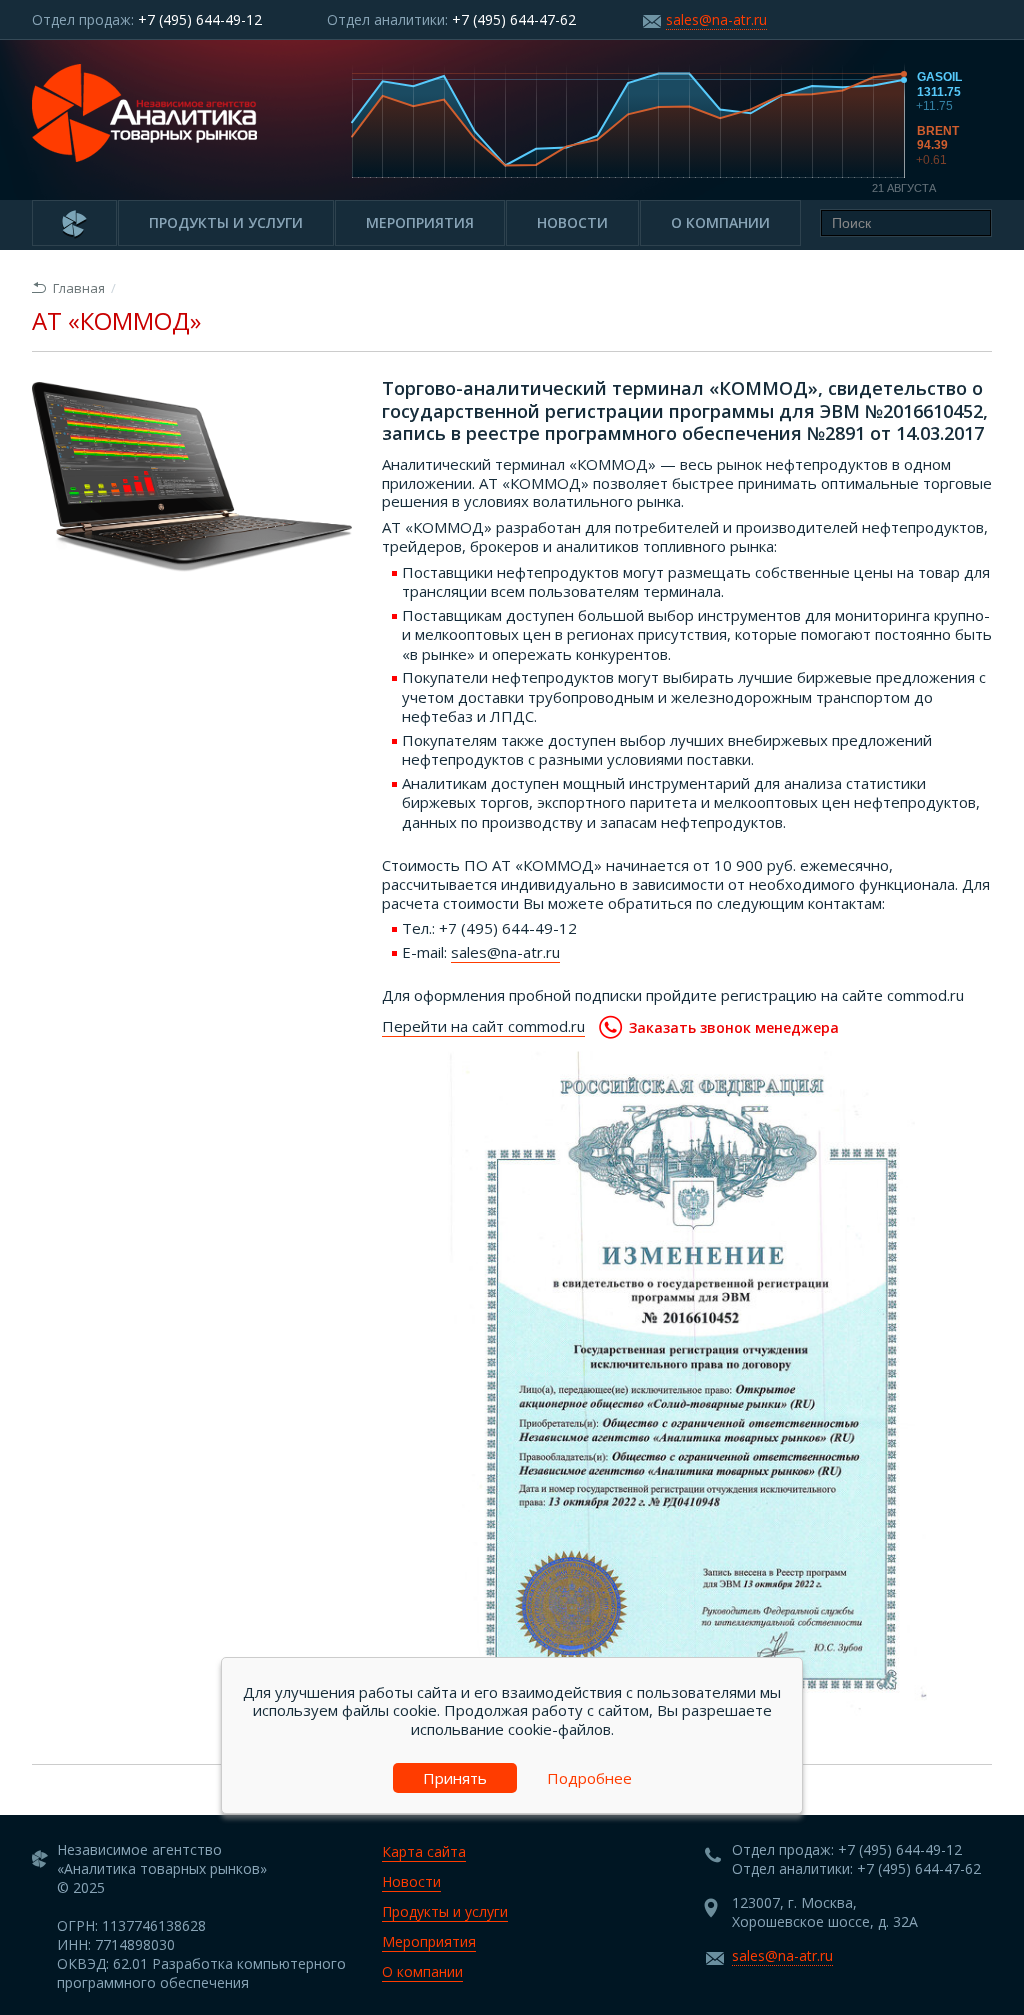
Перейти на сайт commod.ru (483, 1026)
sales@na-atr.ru (716, 19)
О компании (720, 222)
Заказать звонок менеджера (734, 1027)
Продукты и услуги (226, 222)
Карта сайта (424, 1851)
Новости (572, 222)
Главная (79, 288)
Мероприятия (420, 222)
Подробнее (589, 1778)
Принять (455, 1778)
